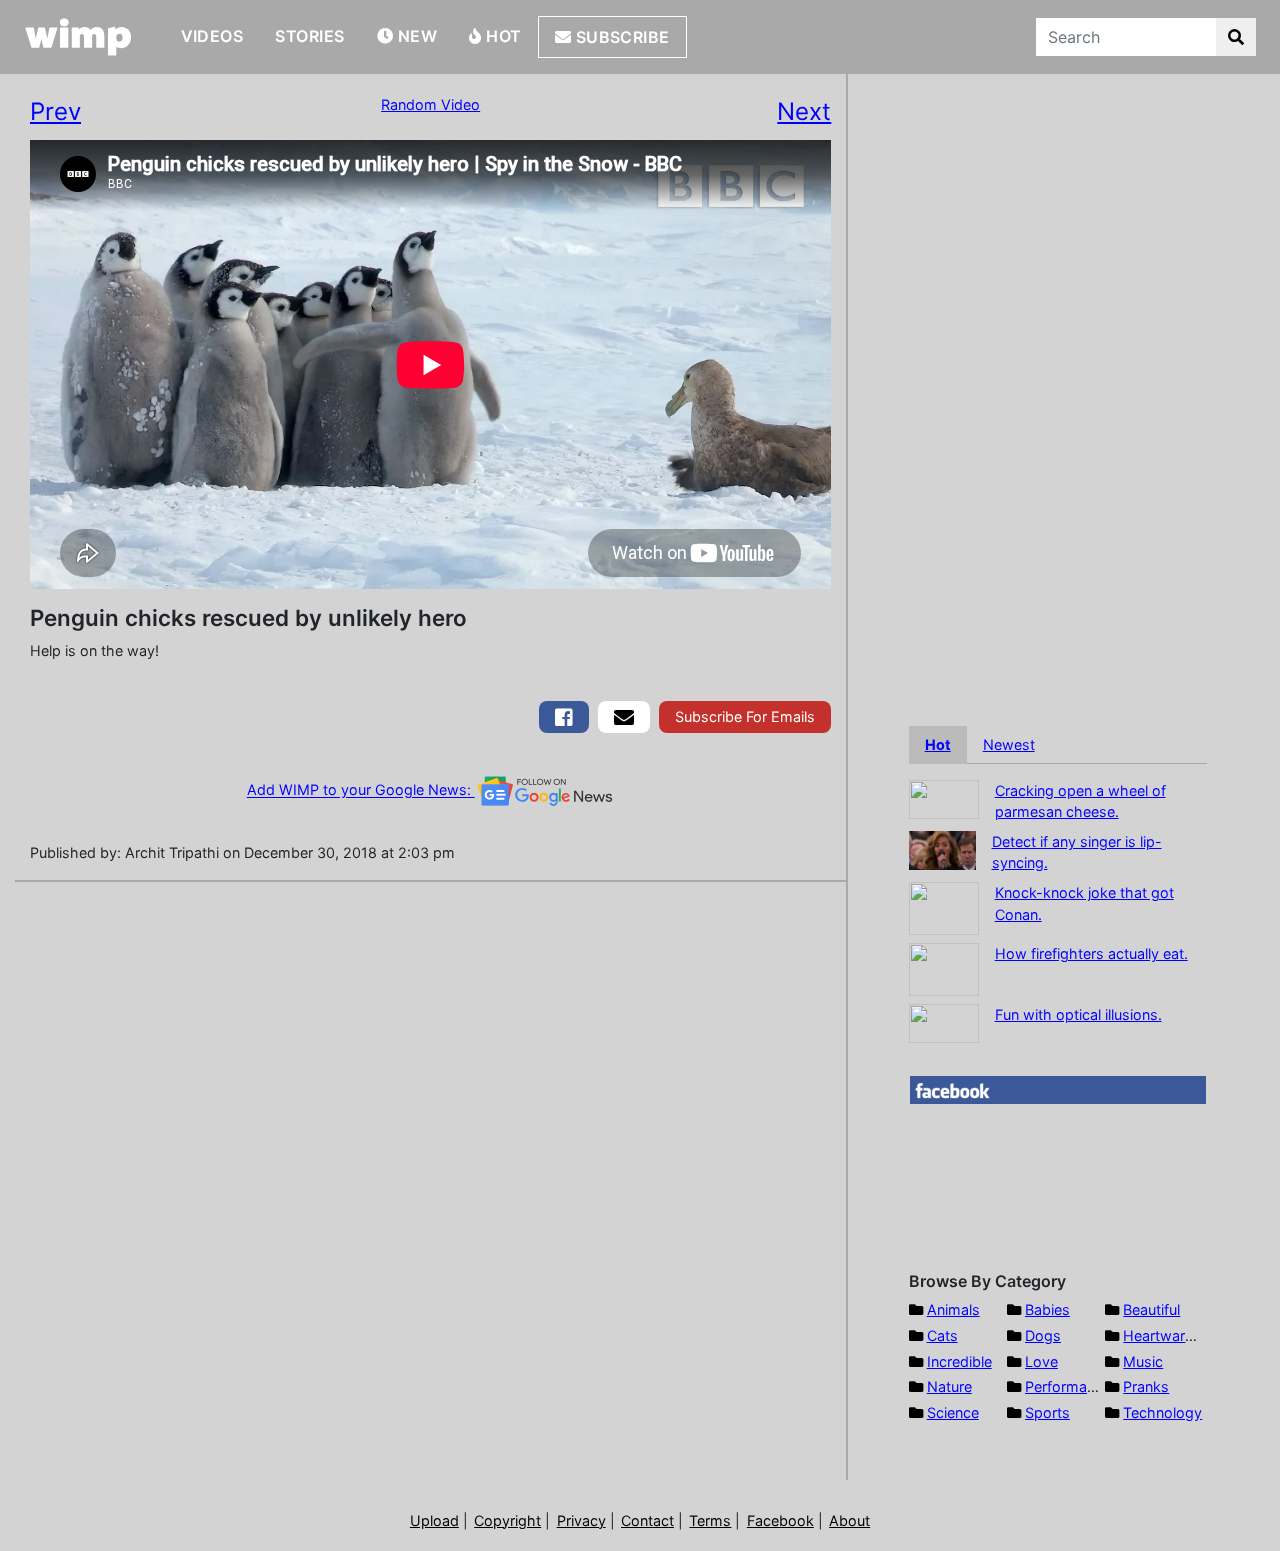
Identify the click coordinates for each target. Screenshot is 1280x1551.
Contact (647, 1520)
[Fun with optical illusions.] (944, 1021)
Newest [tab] (1009, 744)
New (415, 36)
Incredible (959, 1361)
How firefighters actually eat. (1091, 953)
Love (1041, 1361)
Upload (434, 1520)
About (849, 1520)
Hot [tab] (938, 744)
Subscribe (620, 37)
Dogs (1043, 1335)
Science (953, 1412)
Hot (502, 36)
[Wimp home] (78, 37)
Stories (309, 36)
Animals (953, 1309)
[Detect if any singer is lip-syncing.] (942, 848)
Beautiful (1151, 1309)
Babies (1047, 1309)
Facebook (780, 1520)
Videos (212, 36)
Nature (949, 1386)
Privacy (581, 1520)
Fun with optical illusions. (1078, 1014)
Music (1143, 1361)
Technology (1162, 1412)
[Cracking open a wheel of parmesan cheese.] (944, 797)
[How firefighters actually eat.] (944, 967)
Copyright (507, 1520)
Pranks (1146, 1386)
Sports (1047, 1412)
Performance (1068, 1386)
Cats (942, 1335)
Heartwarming (1170, 1335)
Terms (710, 1520)
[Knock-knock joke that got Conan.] (944, 906)
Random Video (430, 104)
